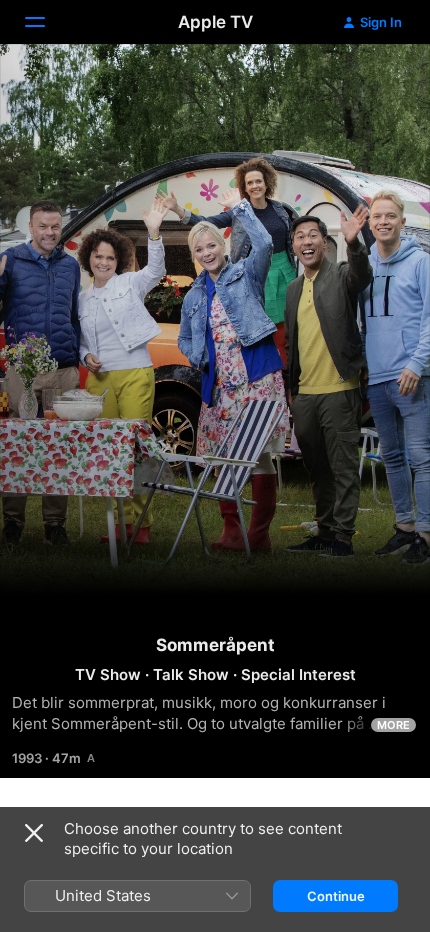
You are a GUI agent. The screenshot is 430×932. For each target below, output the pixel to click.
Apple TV (215, 22)
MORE (393, 725)
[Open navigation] (47, 22)
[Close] (34, 833)
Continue (336, 896)
